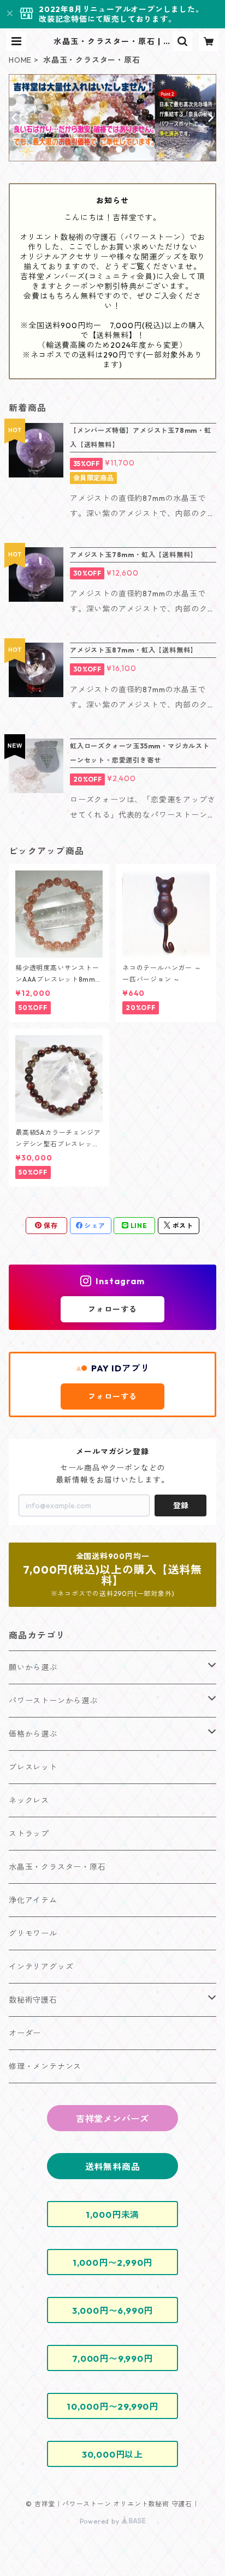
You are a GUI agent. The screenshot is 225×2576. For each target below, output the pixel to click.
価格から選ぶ (33, 1734)
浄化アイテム (33, 1900)
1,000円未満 (112, 2215)
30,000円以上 (112, 2454)
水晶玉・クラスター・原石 (57, 1867)
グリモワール (33, 1933)
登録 (181, 1505)
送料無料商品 (113, 2167)
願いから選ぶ (33, 1667)
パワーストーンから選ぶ (53, 1701)
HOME (20, 60)
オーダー (25, 2033)
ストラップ (29, 1834)
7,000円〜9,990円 (112, 2359)
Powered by (101, 2521)
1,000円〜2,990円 (112, 2263)
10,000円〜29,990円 (112, 2406)
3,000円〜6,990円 (112, 2311)
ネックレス (29, 1800)
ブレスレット (33, 1767)
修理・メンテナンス (45, 2066)
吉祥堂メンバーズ (112, 2119)
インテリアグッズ (41, 1967)
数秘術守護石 (33, 2000)
